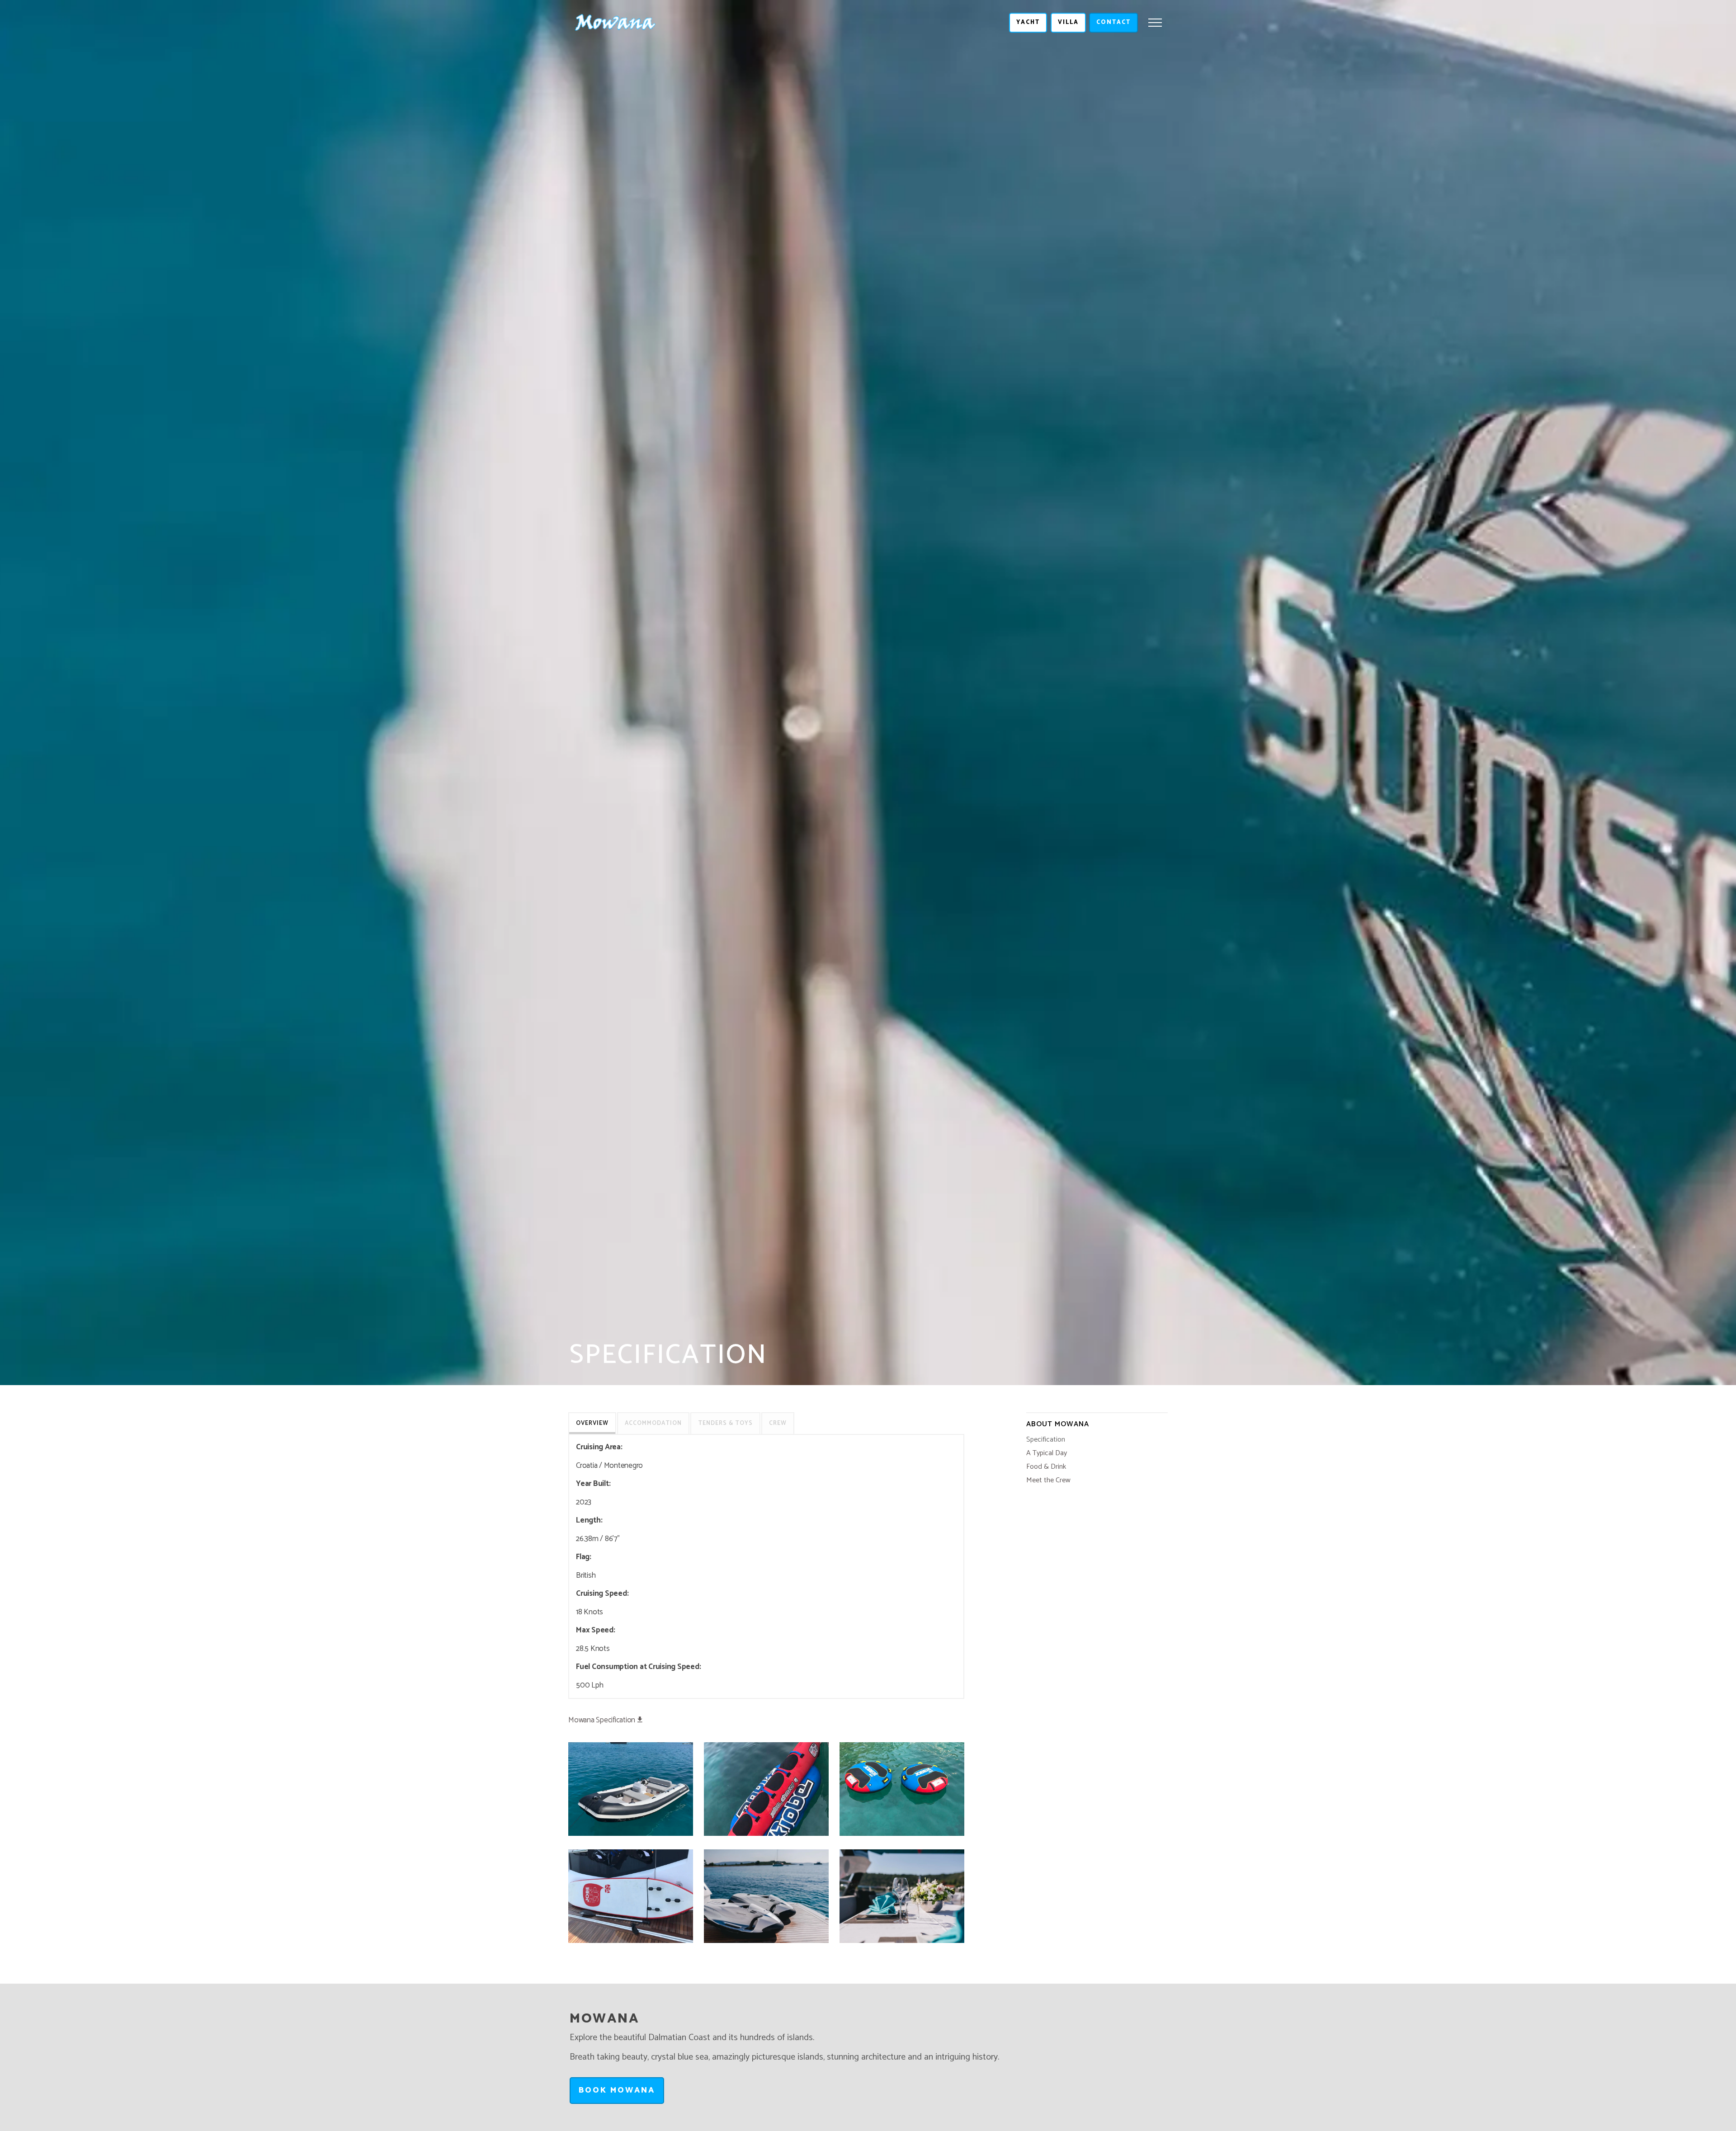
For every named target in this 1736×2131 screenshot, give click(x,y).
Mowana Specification (602, 1721)
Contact (1113, 22)
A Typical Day (1047, 1453)
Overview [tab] (592, 1423)
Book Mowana (617, 2090)
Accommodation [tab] (653, 1423)
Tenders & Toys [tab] (725, 1423)
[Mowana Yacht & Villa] (616, 23)
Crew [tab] (778, 1423)
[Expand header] (1155, 23)
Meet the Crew (1048, 1480)
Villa (1068, 22)
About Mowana (1058, 1424)
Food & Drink (1046, 1467)
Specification (1046, 1440)
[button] (631, 1789)
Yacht (1028, 22)
